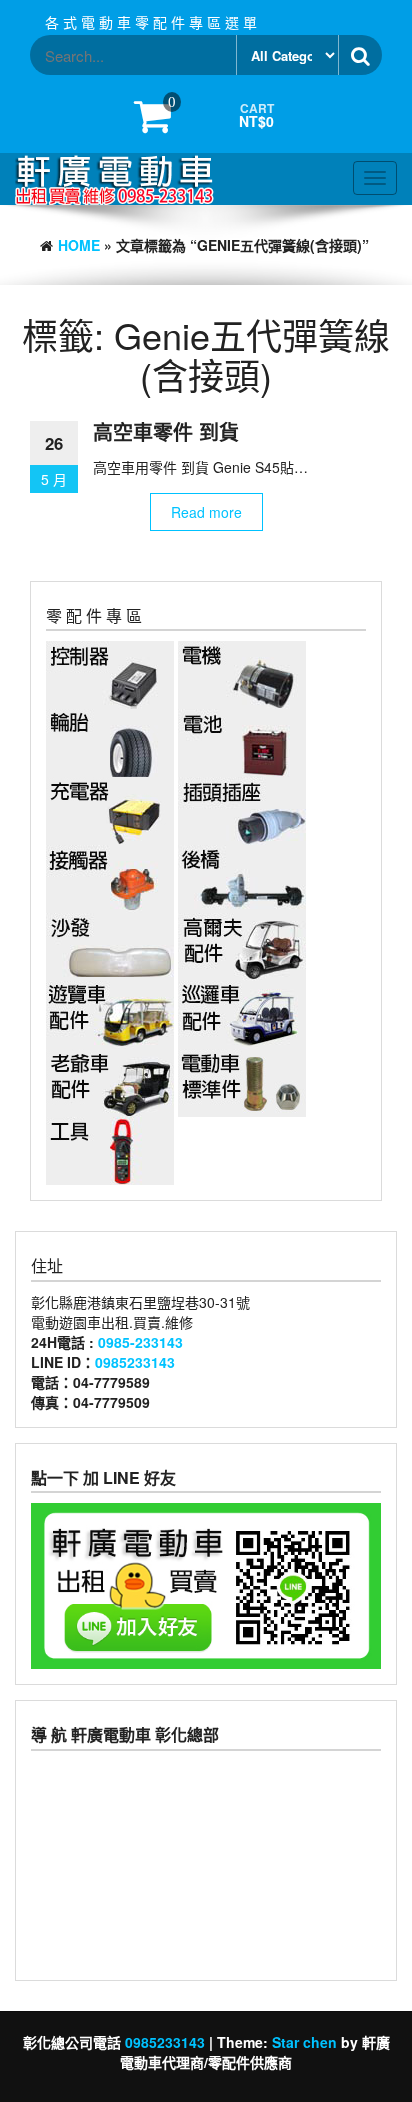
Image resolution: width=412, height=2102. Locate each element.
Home (79, 245)
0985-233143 (140, 1342)
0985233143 (135, 1362)
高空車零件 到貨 (166, 431)
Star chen (304, 2042)
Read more (206, 512)
